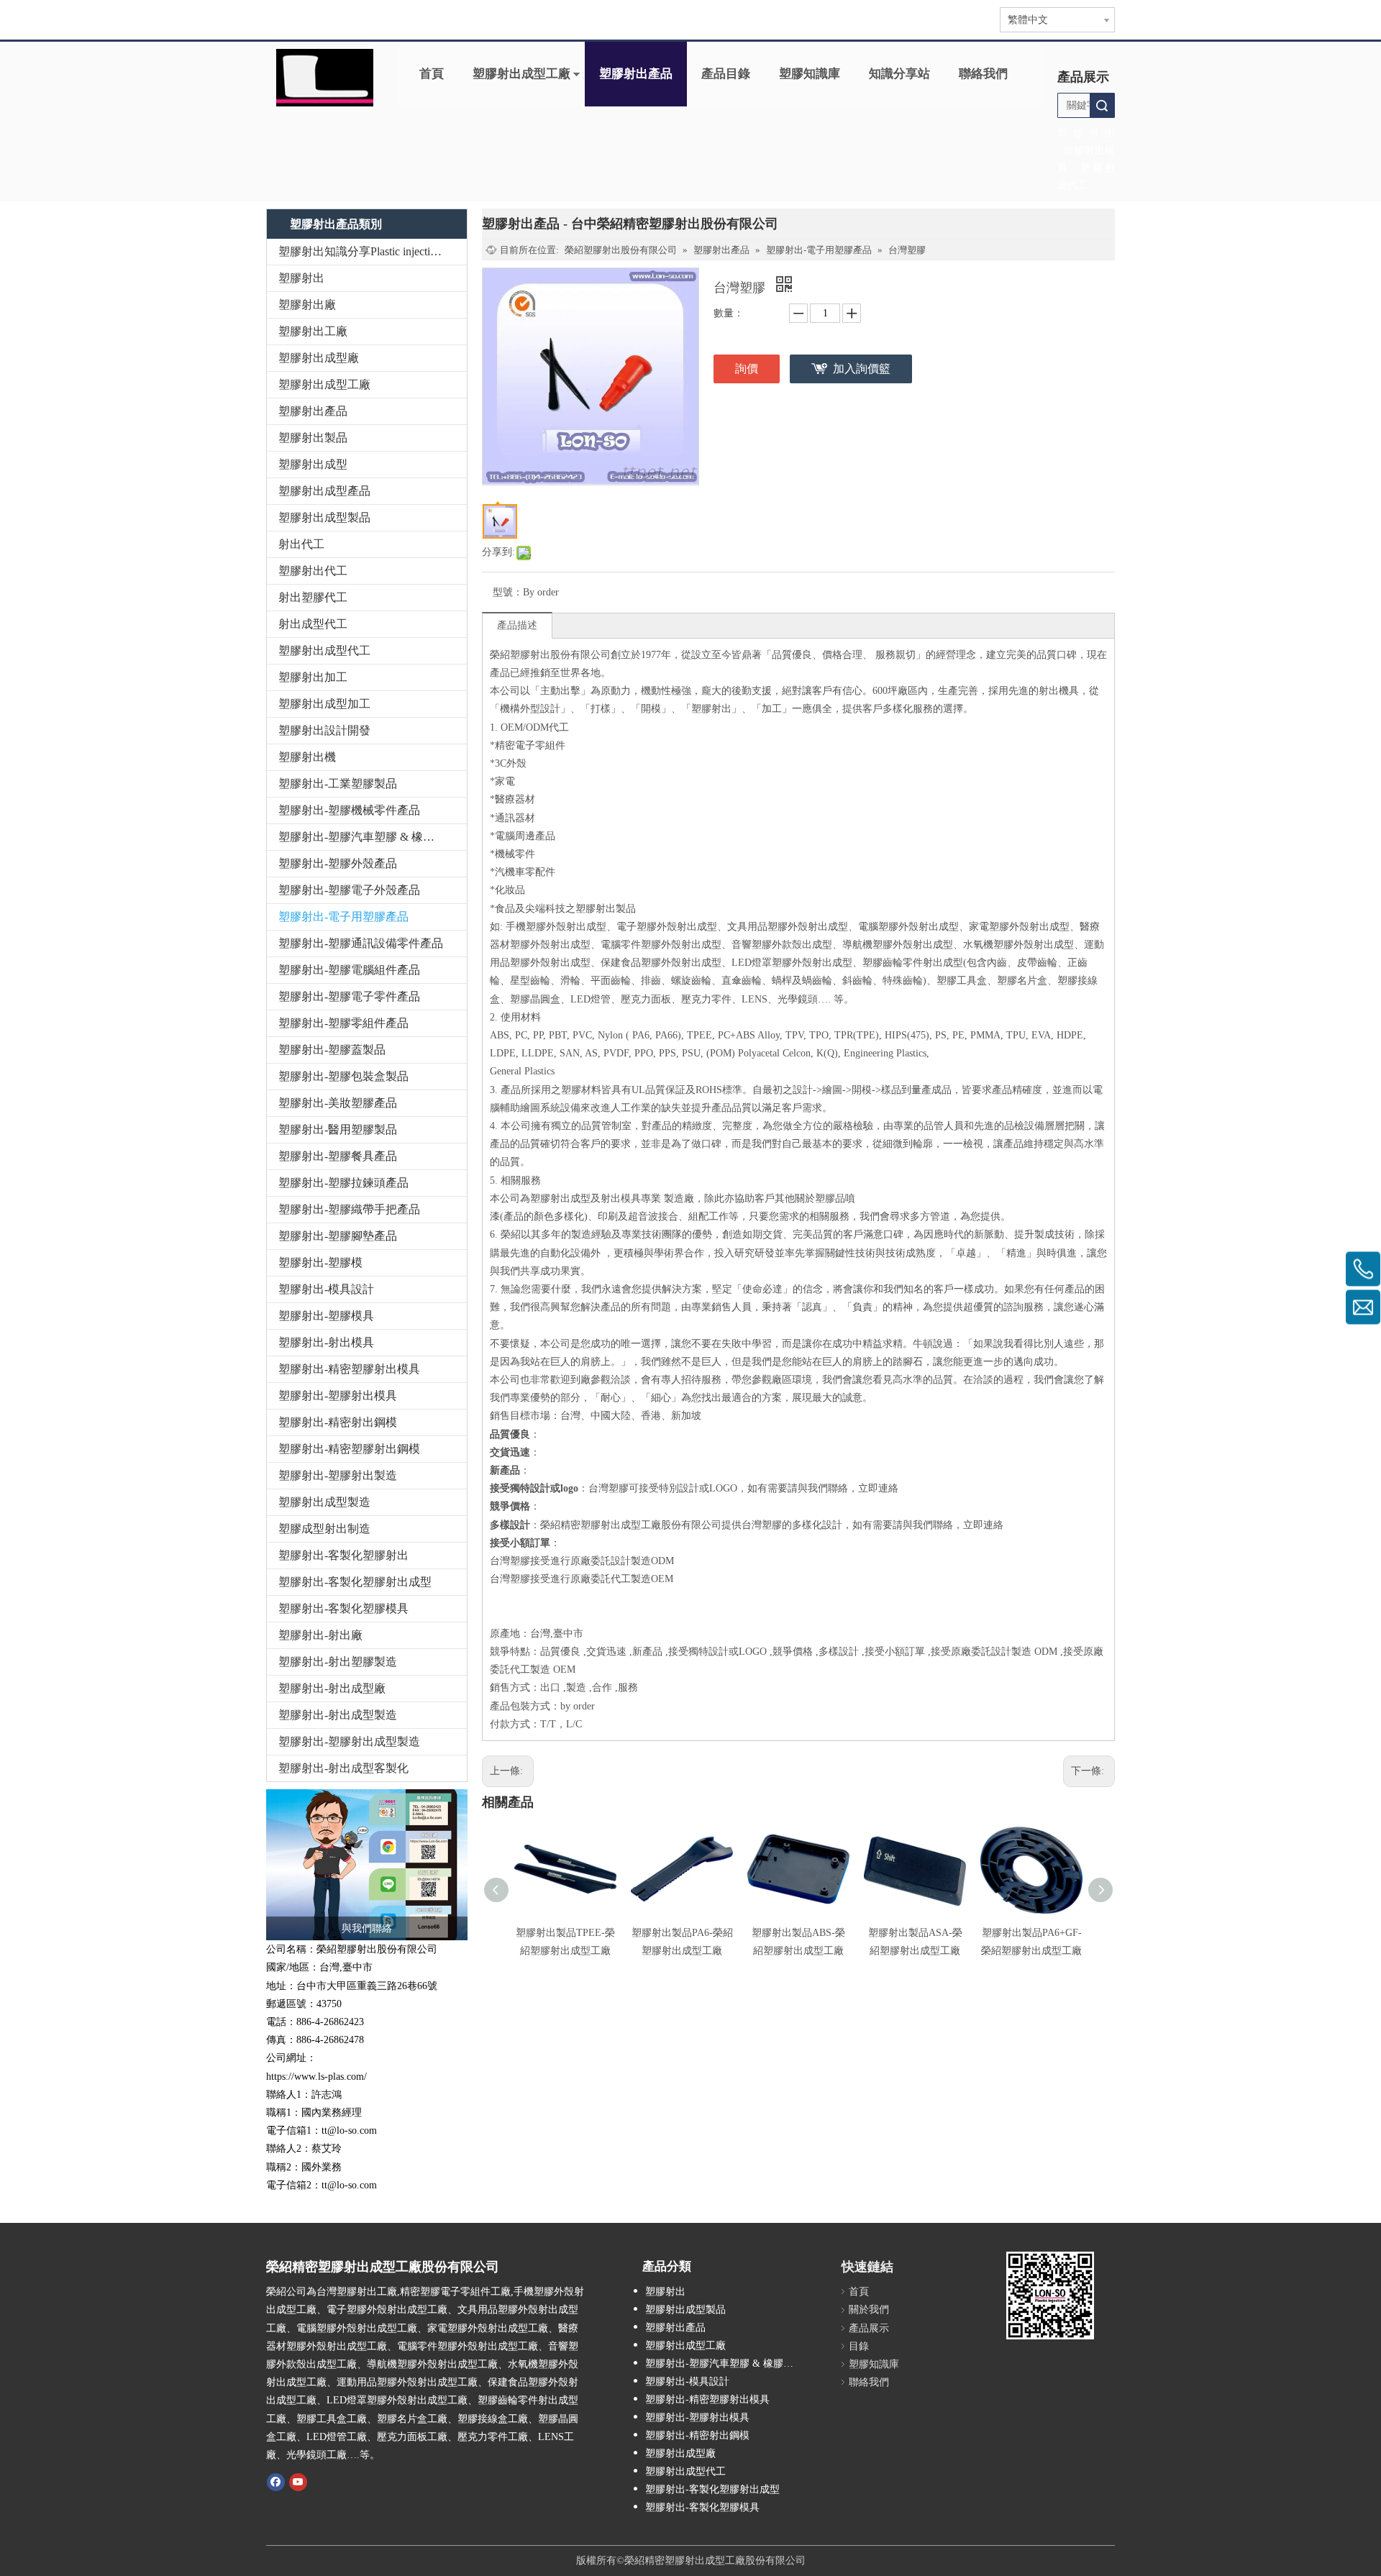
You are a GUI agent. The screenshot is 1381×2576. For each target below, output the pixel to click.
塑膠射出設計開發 (324, 730)
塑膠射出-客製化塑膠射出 (343, 1555)
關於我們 (869, 2310)
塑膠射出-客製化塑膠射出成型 (355, 1582)
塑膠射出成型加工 (324, 704)
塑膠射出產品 (636, 74)
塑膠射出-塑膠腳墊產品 (338, 1236)
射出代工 (301, 544)
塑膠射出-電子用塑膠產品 (343, 917)
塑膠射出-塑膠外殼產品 (338, 863)
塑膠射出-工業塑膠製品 (338, 784)
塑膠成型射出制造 (324, 1529)
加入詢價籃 (862, 369)
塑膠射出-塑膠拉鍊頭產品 (343, 1183)
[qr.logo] (1050, 2296)
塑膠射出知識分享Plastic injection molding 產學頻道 (373, 251)
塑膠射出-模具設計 (326, 1289)
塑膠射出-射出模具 (326, 1342)
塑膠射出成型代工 (324, 650)
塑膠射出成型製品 (324, 517)
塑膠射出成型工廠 (521, 74)
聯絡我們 (983, 74)
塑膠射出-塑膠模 (320, 1262)
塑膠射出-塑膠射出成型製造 (349, 1741)
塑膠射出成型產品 (324, 491)
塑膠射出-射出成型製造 (338, 1715)
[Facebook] (276, 2481)
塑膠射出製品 (313, 438)
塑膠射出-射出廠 (320, 1635)
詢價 (747, 369)
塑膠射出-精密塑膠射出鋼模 (349, 1449)
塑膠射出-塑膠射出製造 (338, 1475)
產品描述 (517, 625)
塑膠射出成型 (313, 464)
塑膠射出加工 (313, 677)
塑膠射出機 (307, 757)
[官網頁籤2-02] (325, 78)
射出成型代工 (313, 624)
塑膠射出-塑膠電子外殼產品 (349, 890)
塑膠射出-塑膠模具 (326, 1316)
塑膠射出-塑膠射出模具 (338, 1396)
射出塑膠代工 (313, 597)
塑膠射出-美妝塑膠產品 (338, 1103)
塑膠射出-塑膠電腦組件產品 (349, 970)
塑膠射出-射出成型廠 (332, 1688)
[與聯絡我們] (367, 1865)
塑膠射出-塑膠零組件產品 (343, 1023)
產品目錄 (726, 74)
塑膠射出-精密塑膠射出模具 (349, 1369)
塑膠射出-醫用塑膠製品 (338, 1129)
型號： (508, 592)
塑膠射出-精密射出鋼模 (338, 1422)
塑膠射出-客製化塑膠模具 (343, 1608)
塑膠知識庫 (810, 74)
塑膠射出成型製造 (324, 1502)
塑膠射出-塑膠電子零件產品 (349, 996)
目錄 (859, 2346)
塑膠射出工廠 (313, 331)
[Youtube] (298, 2481)
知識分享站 (899, 74)
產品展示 (869, 2328)
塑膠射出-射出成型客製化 (343, 1768)
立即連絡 (878, 1488)
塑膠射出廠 (307, 305)
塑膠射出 (301, 278)
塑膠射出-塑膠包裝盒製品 (343, 1076)
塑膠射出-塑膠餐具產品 (338, 1156)
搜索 (1102, 105)
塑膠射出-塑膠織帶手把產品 (349, 1209)
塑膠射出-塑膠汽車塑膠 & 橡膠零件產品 (373, 837)
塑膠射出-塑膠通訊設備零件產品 (361, 943)
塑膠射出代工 (313, 571)
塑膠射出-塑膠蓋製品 (332, 1050)
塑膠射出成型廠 (319, 358)
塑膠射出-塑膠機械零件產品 (349, 810)
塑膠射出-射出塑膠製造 (338, 1662)
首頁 (432, 74)
